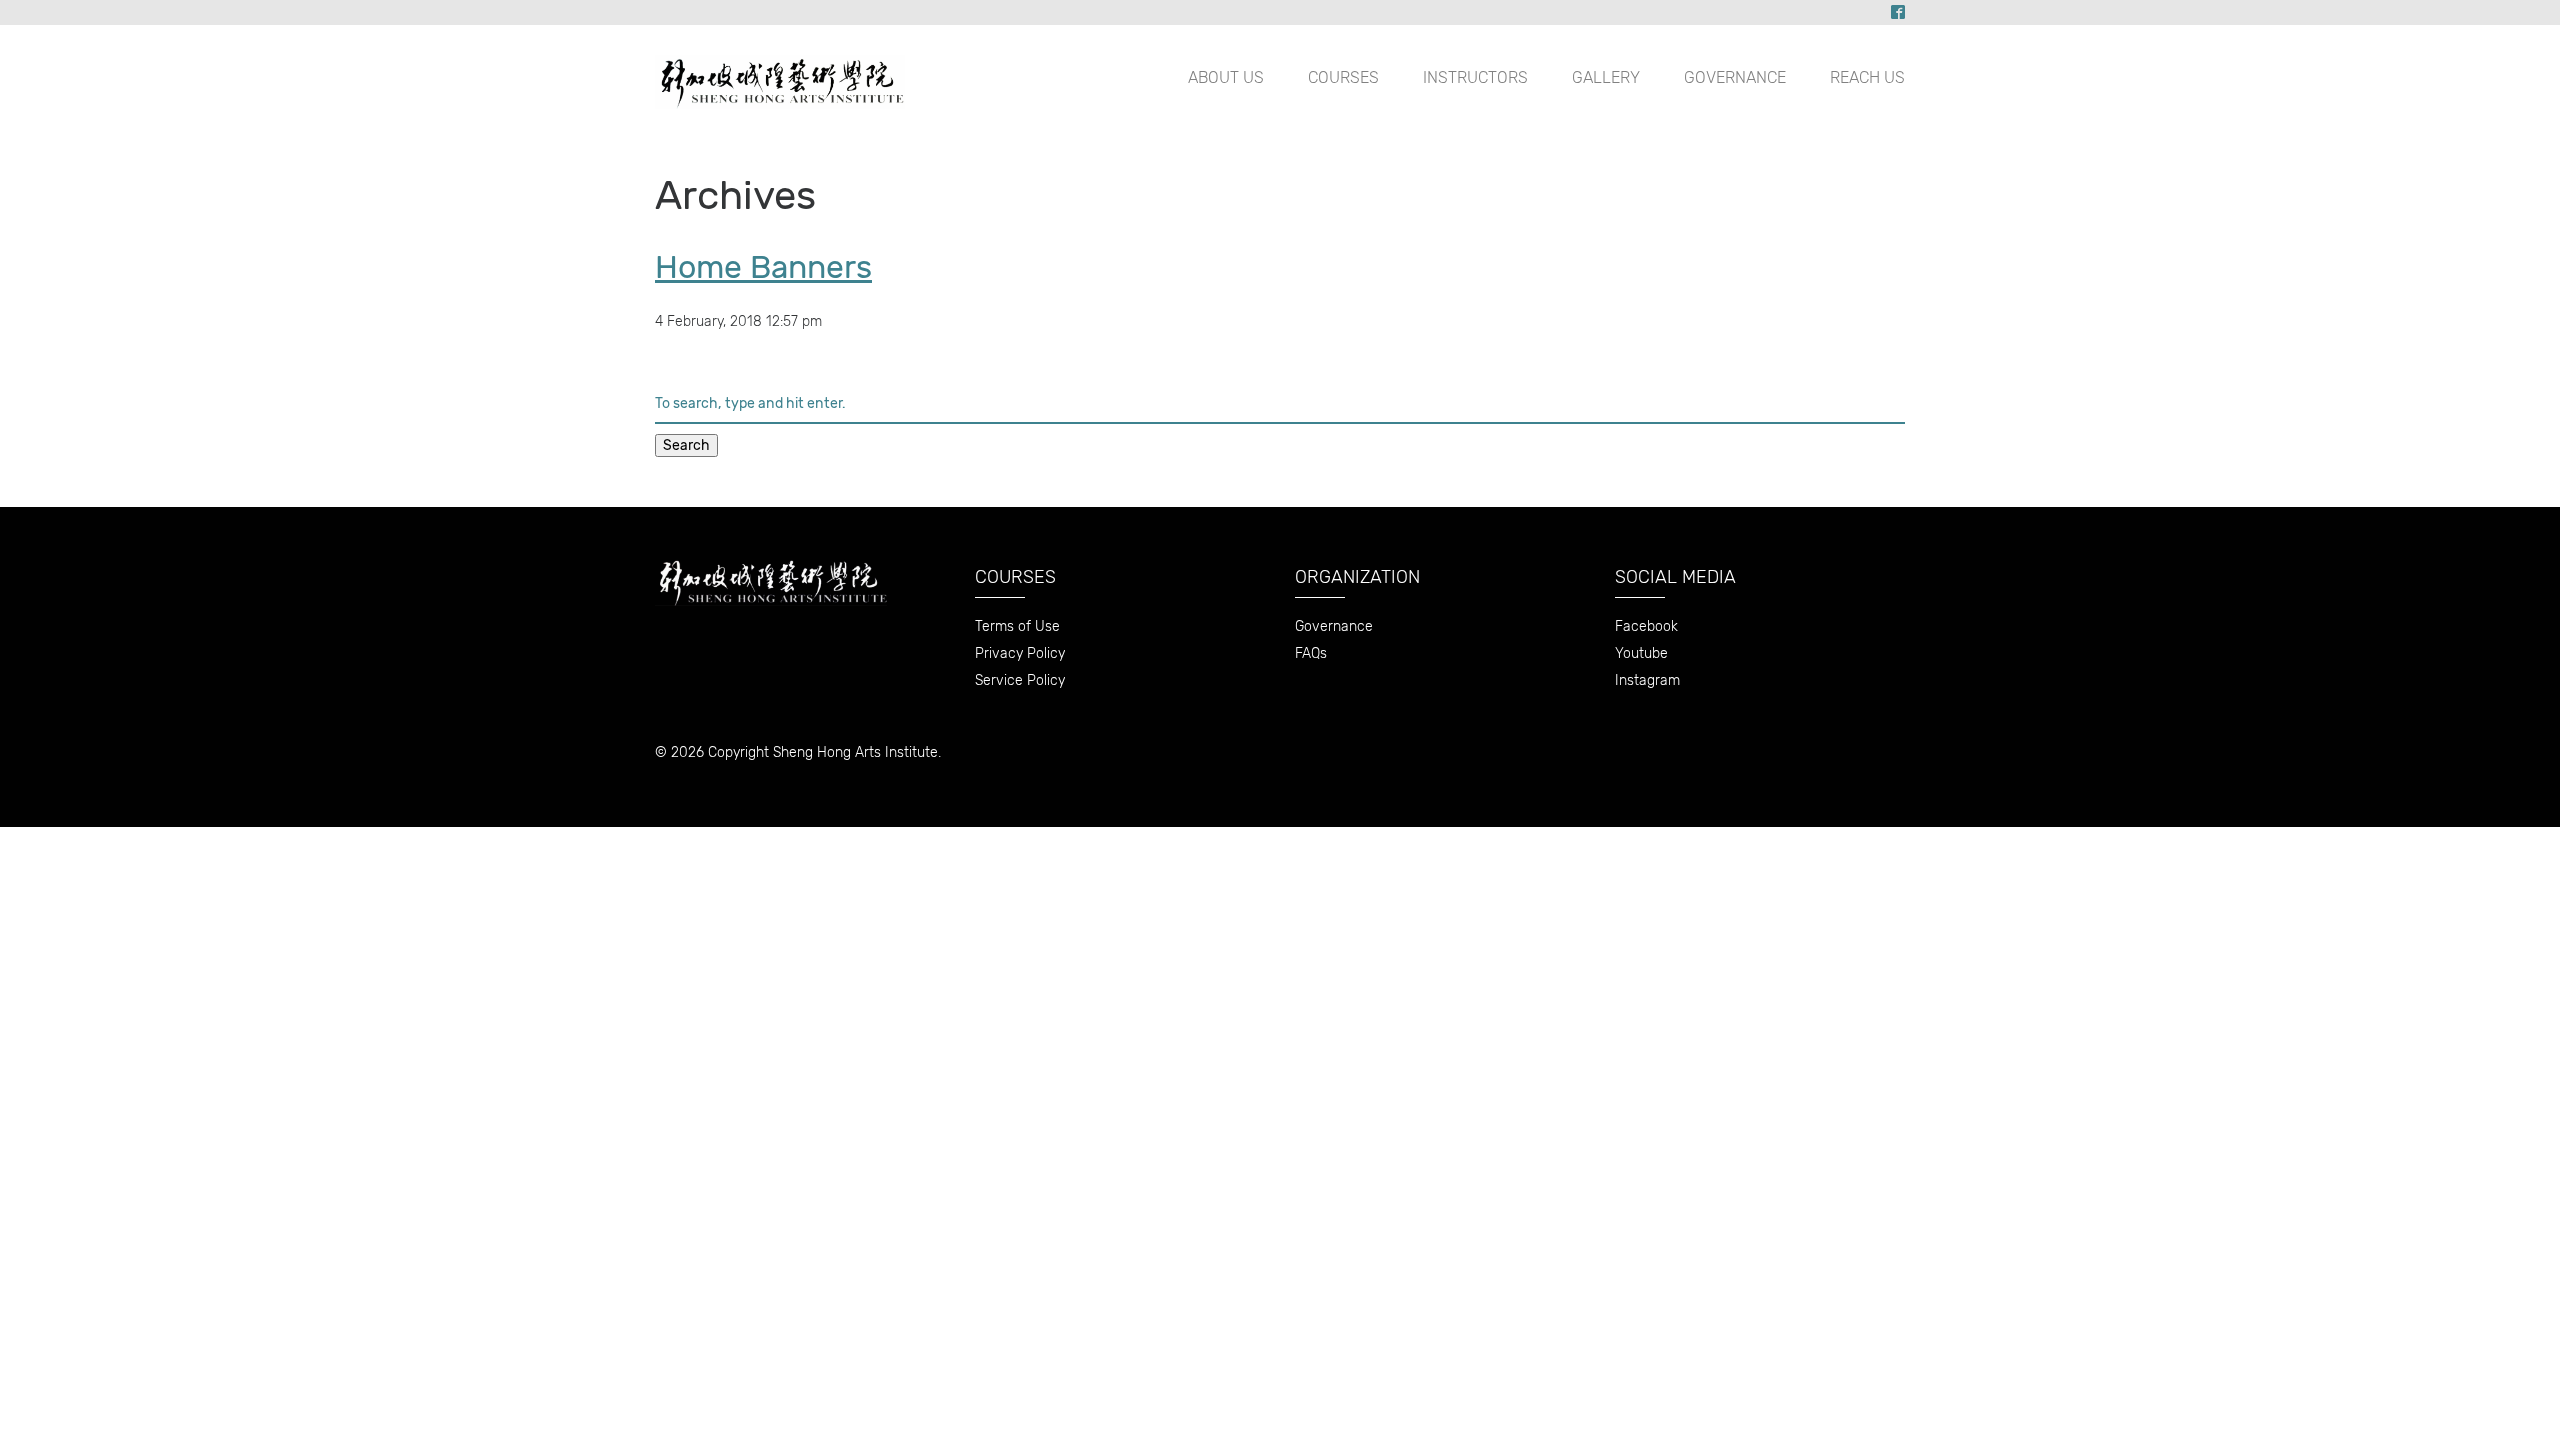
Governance (1735, 77)
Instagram (1647, 680)
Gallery (1606, 77)
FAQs (1311, 653)
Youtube (1641, 653)
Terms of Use (1017, 626)
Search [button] (686, 445)
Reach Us (1867, 77)
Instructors (1475, 77)
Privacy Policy (1020, 653)
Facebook (1646, 626)
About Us (1226, 77)
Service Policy (1020, 680)
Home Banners (763, 267)
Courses (1343, 77)
